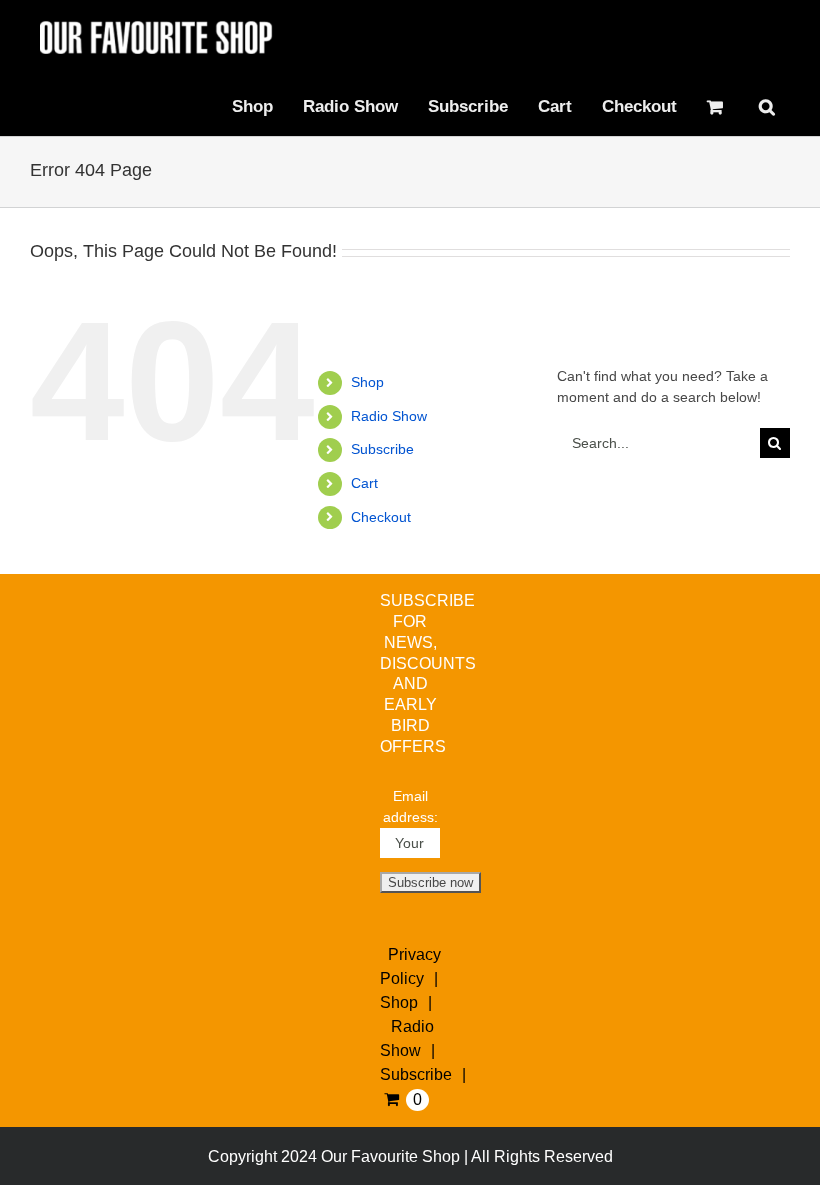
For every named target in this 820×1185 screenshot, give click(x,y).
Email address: (410, 806)
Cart (364, 483)
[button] (767, 106)
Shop (367, 382)
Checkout (381, 517)
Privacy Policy (410, 966)
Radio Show (389, 416)
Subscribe (382, 449)
